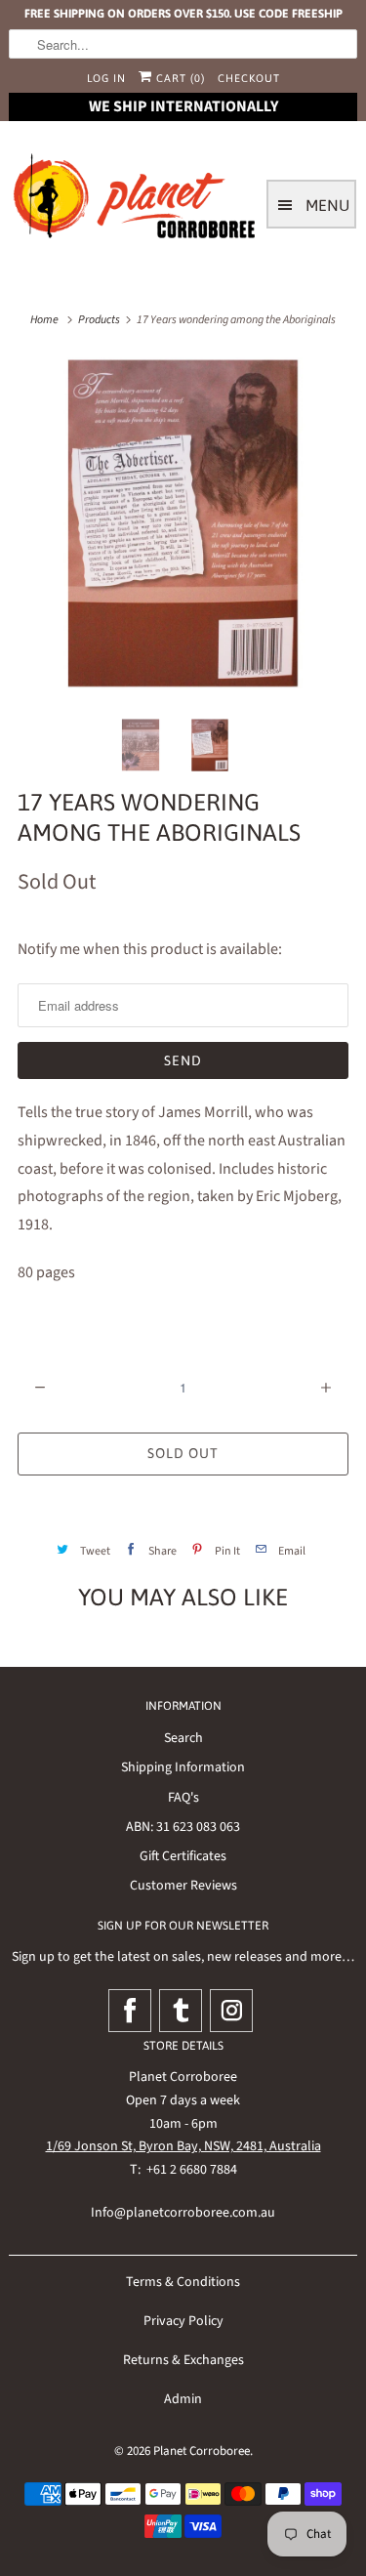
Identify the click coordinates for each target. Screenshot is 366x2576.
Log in (106, 78)
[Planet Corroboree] (136, 200)
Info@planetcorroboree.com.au (183, 2213)
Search (183, 1738)
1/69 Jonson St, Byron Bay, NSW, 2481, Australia (183, 2146)
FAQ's (183, 1798)
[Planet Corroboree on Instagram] (231, 2011)
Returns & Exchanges (183, 2360)
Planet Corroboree (202, 2451)
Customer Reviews (183, 1886)
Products (99, 320)
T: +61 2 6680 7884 (183, 2170)
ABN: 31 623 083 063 (183, 1827)
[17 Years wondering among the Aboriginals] (183, 522)
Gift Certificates (183, 1856)
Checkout (249, 78)
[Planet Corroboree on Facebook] (130, 2011)
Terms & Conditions (183, 2282)
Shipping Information (183, 1767)
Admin (183, 2399)
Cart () (179, 78)
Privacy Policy (183, 2321)
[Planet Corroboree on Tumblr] (181, 2011)
